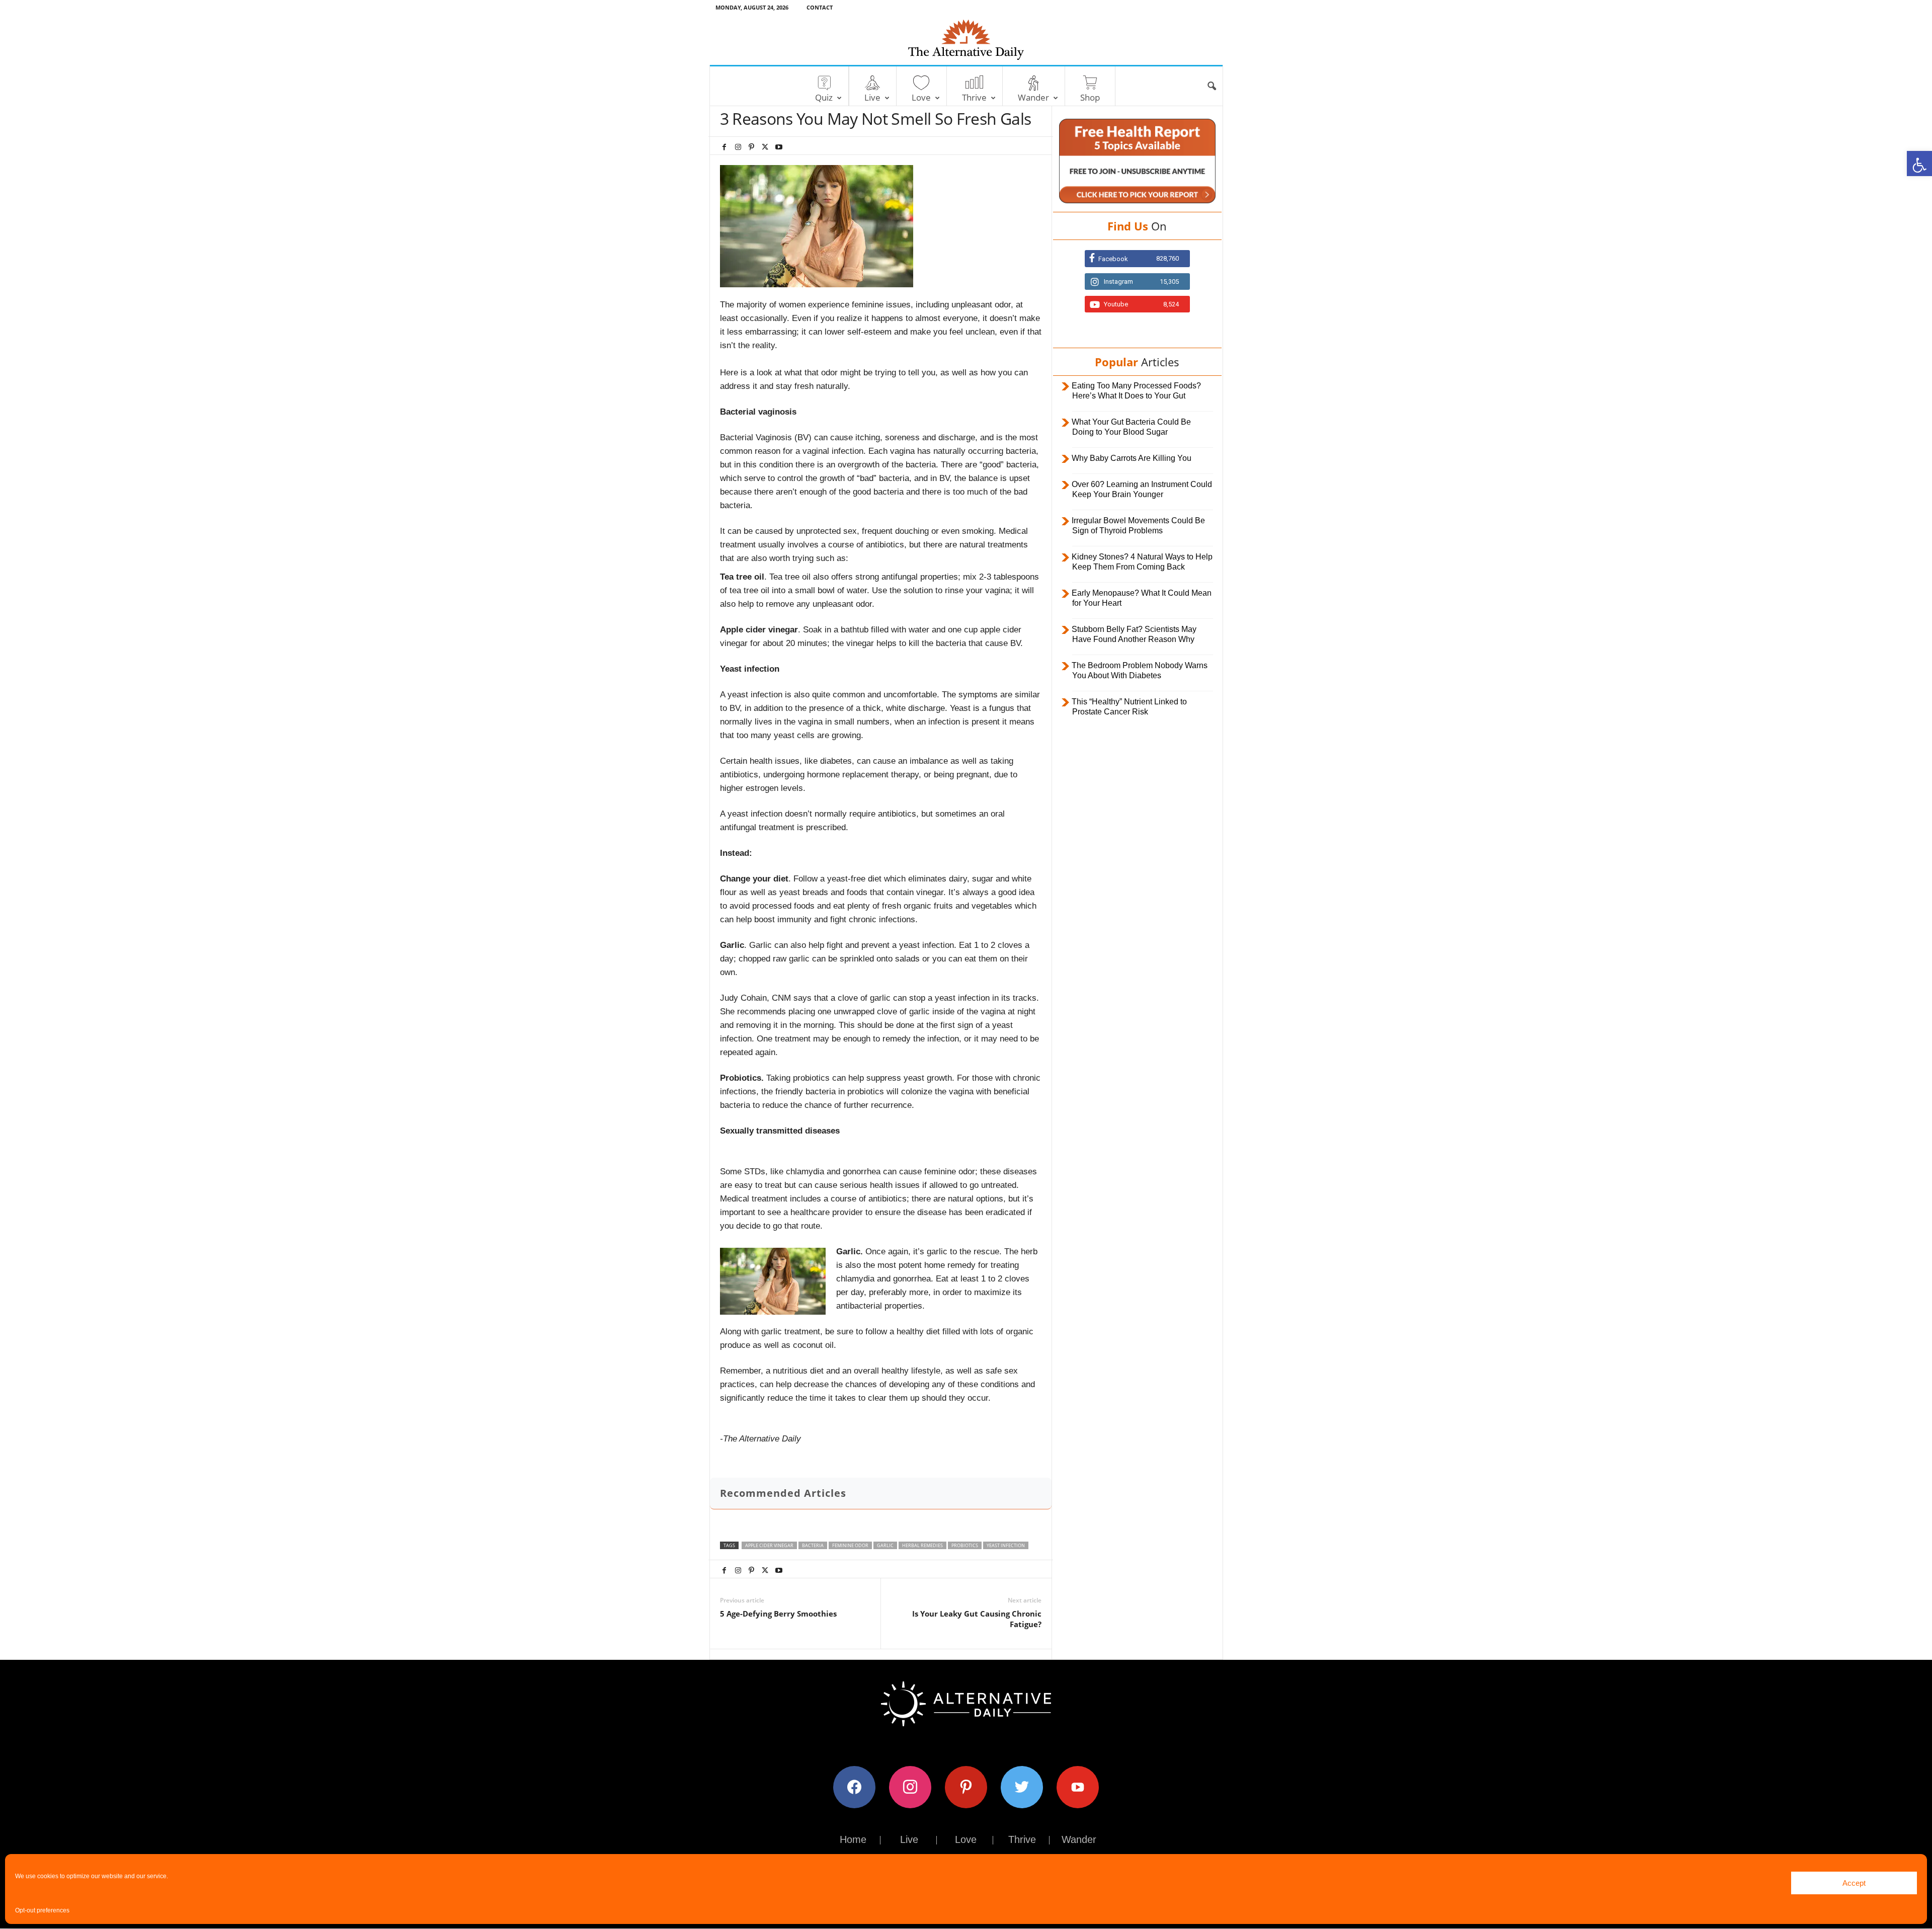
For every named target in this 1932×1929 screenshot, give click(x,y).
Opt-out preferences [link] (42, 1910)
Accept (1854, 1883)
